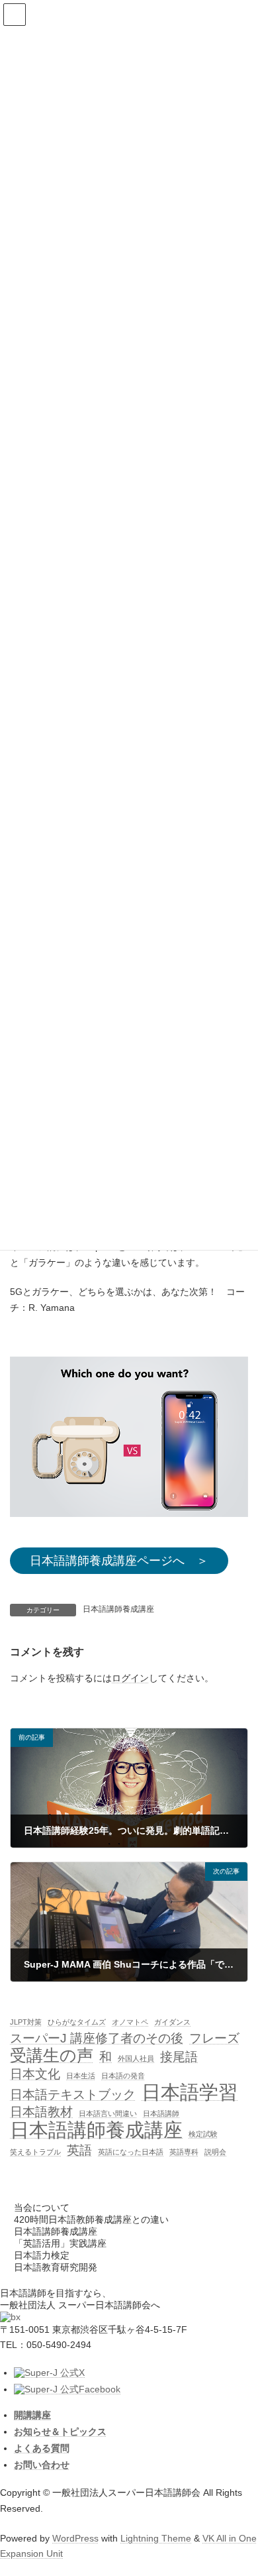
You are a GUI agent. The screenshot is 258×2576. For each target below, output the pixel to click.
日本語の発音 (123, 2076)
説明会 (215, 2152)
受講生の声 (52, 2056)
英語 (79, 2150)
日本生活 (81, 2076)
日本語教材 (41, 2112)
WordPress (75, 2538)
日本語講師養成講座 (118, 1609)
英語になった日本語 (131, 2152)
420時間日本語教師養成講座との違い (91, 2219)
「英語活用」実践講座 (60, 2243)
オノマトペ (130, 2022)
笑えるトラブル (35, 2152)
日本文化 (35, 2075)
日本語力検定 (42, 2255)
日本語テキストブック (73, 2095)
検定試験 (203, 2134)
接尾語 (179, 2057)
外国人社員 (136, 2058)
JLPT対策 (26, 2022)
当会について (42, 2208)
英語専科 (184, 2152)
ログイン (130, 1677)
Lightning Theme (156, 2538)
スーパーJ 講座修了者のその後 (97, 2038)
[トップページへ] (10, 2317)
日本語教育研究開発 (56, 2267)
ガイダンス (172, 2022)
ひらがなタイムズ (77, 2022)
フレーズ (214, 2038)
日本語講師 (161, 2113)
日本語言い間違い (108, 2113)
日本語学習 (190, 2092)
